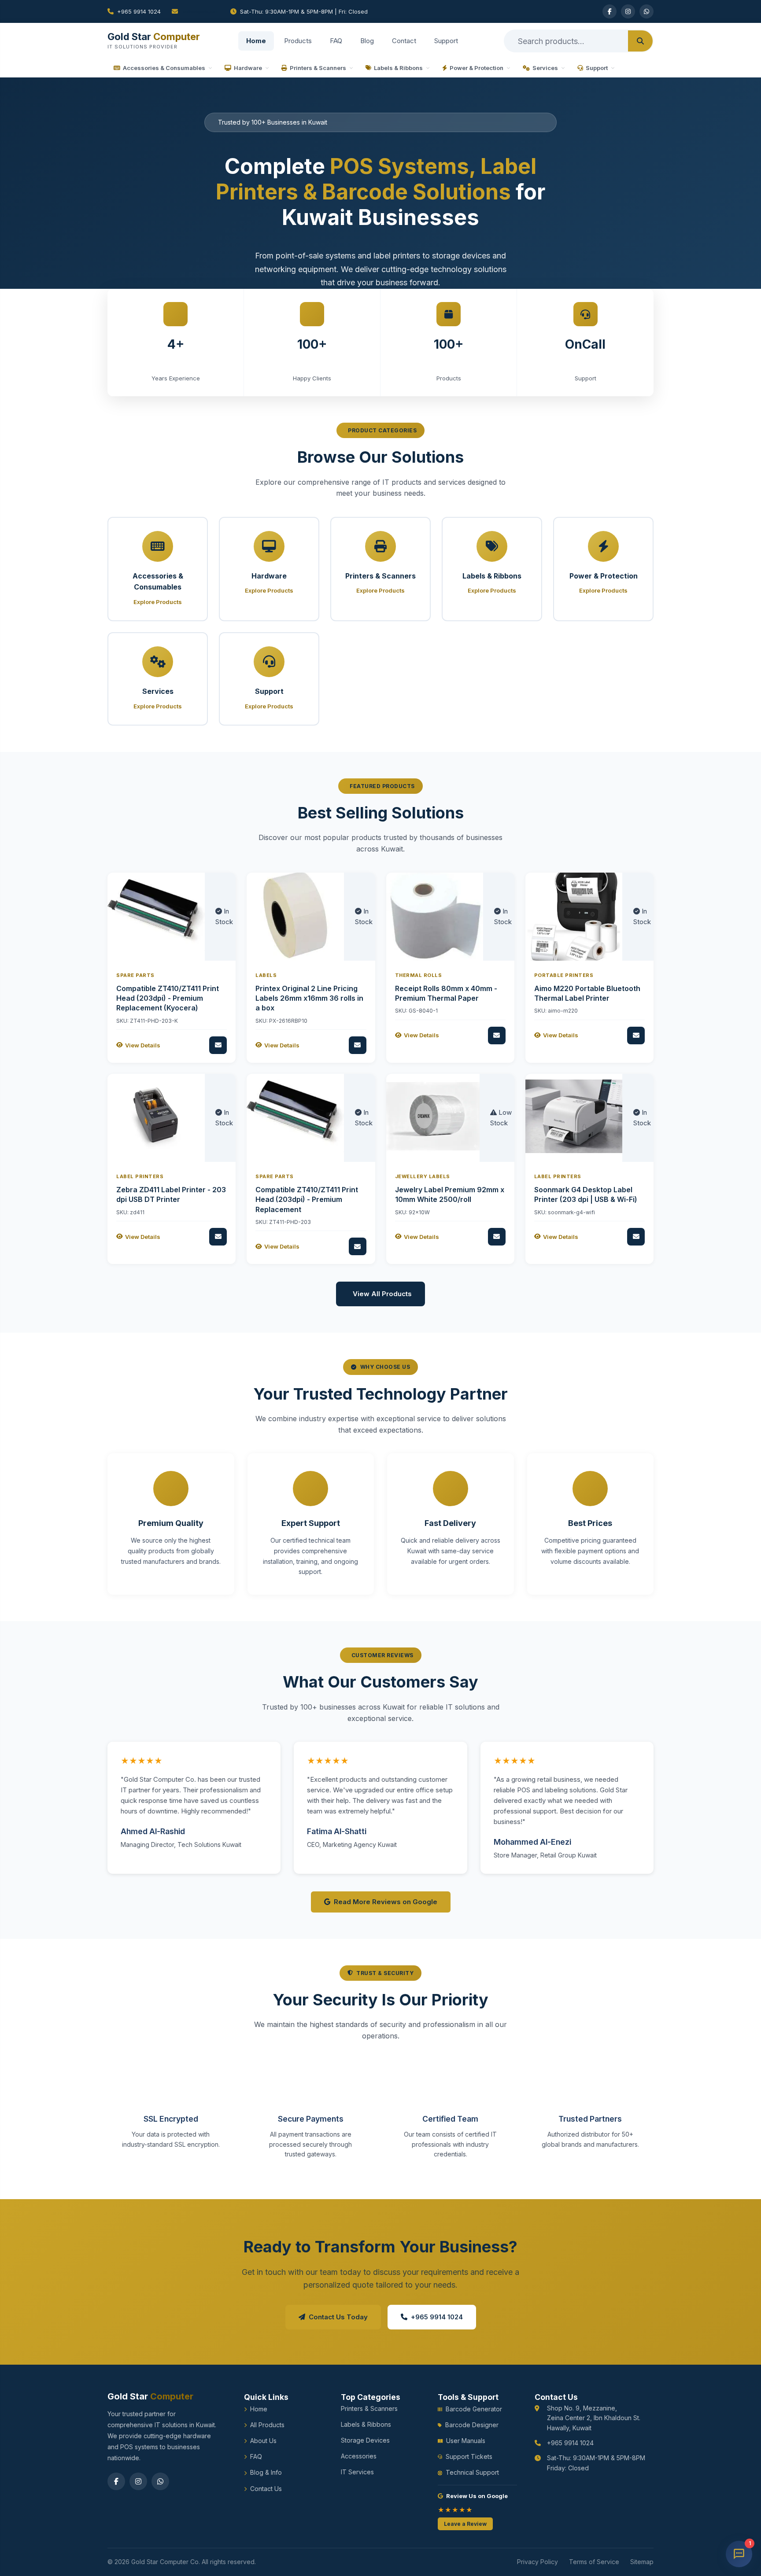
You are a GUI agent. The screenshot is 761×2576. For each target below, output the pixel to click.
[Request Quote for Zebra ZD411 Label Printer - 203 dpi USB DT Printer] (218, 1237)
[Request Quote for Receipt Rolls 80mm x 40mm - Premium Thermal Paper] (497, 1036)
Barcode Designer (472, 2425)
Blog (367, 41)
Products (298, 41)
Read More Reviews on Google (386, 1902)
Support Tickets (469, 2456)
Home (256, 41)
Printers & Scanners (318, 68)
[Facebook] (610, 11)
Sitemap (642, 2562)
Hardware (248, 68)
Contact (404, 41)
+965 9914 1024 (139, 11)
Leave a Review (465, 2524)
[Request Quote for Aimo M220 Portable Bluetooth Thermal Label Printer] (636, 1036)
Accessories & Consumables (164, 68)
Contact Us (266, 2489)
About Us (263, 2441)
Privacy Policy (538, 2562)
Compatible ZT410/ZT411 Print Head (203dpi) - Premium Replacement (307, 1200)
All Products (267, 2425)
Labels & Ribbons (398, 68)
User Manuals (466, 2441)
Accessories (359, 2456)
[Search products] (640, 41)
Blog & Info (266, 2472)
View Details (143, 1045)
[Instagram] (628, 11)
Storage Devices (365, 2440)
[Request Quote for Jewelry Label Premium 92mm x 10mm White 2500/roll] (497, 1237)
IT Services (357, 2472)
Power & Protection (477, 68)
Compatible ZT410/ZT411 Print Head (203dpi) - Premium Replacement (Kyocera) (168, 998)
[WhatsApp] (646, 11)
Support (446, 41)
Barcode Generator (474, 2409)
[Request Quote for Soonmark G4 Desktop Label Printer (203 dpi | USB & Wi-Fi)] (636, 1237)
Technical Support (472, 2472)
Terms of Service (594, 2562)
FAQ (336, 41)
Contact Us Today (338, 2317)
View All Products (382, 1294)
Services (545, 68)
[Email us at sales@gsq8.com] (196, 11)
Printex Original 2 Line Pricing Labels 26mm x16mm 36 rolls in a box (309, 998)
